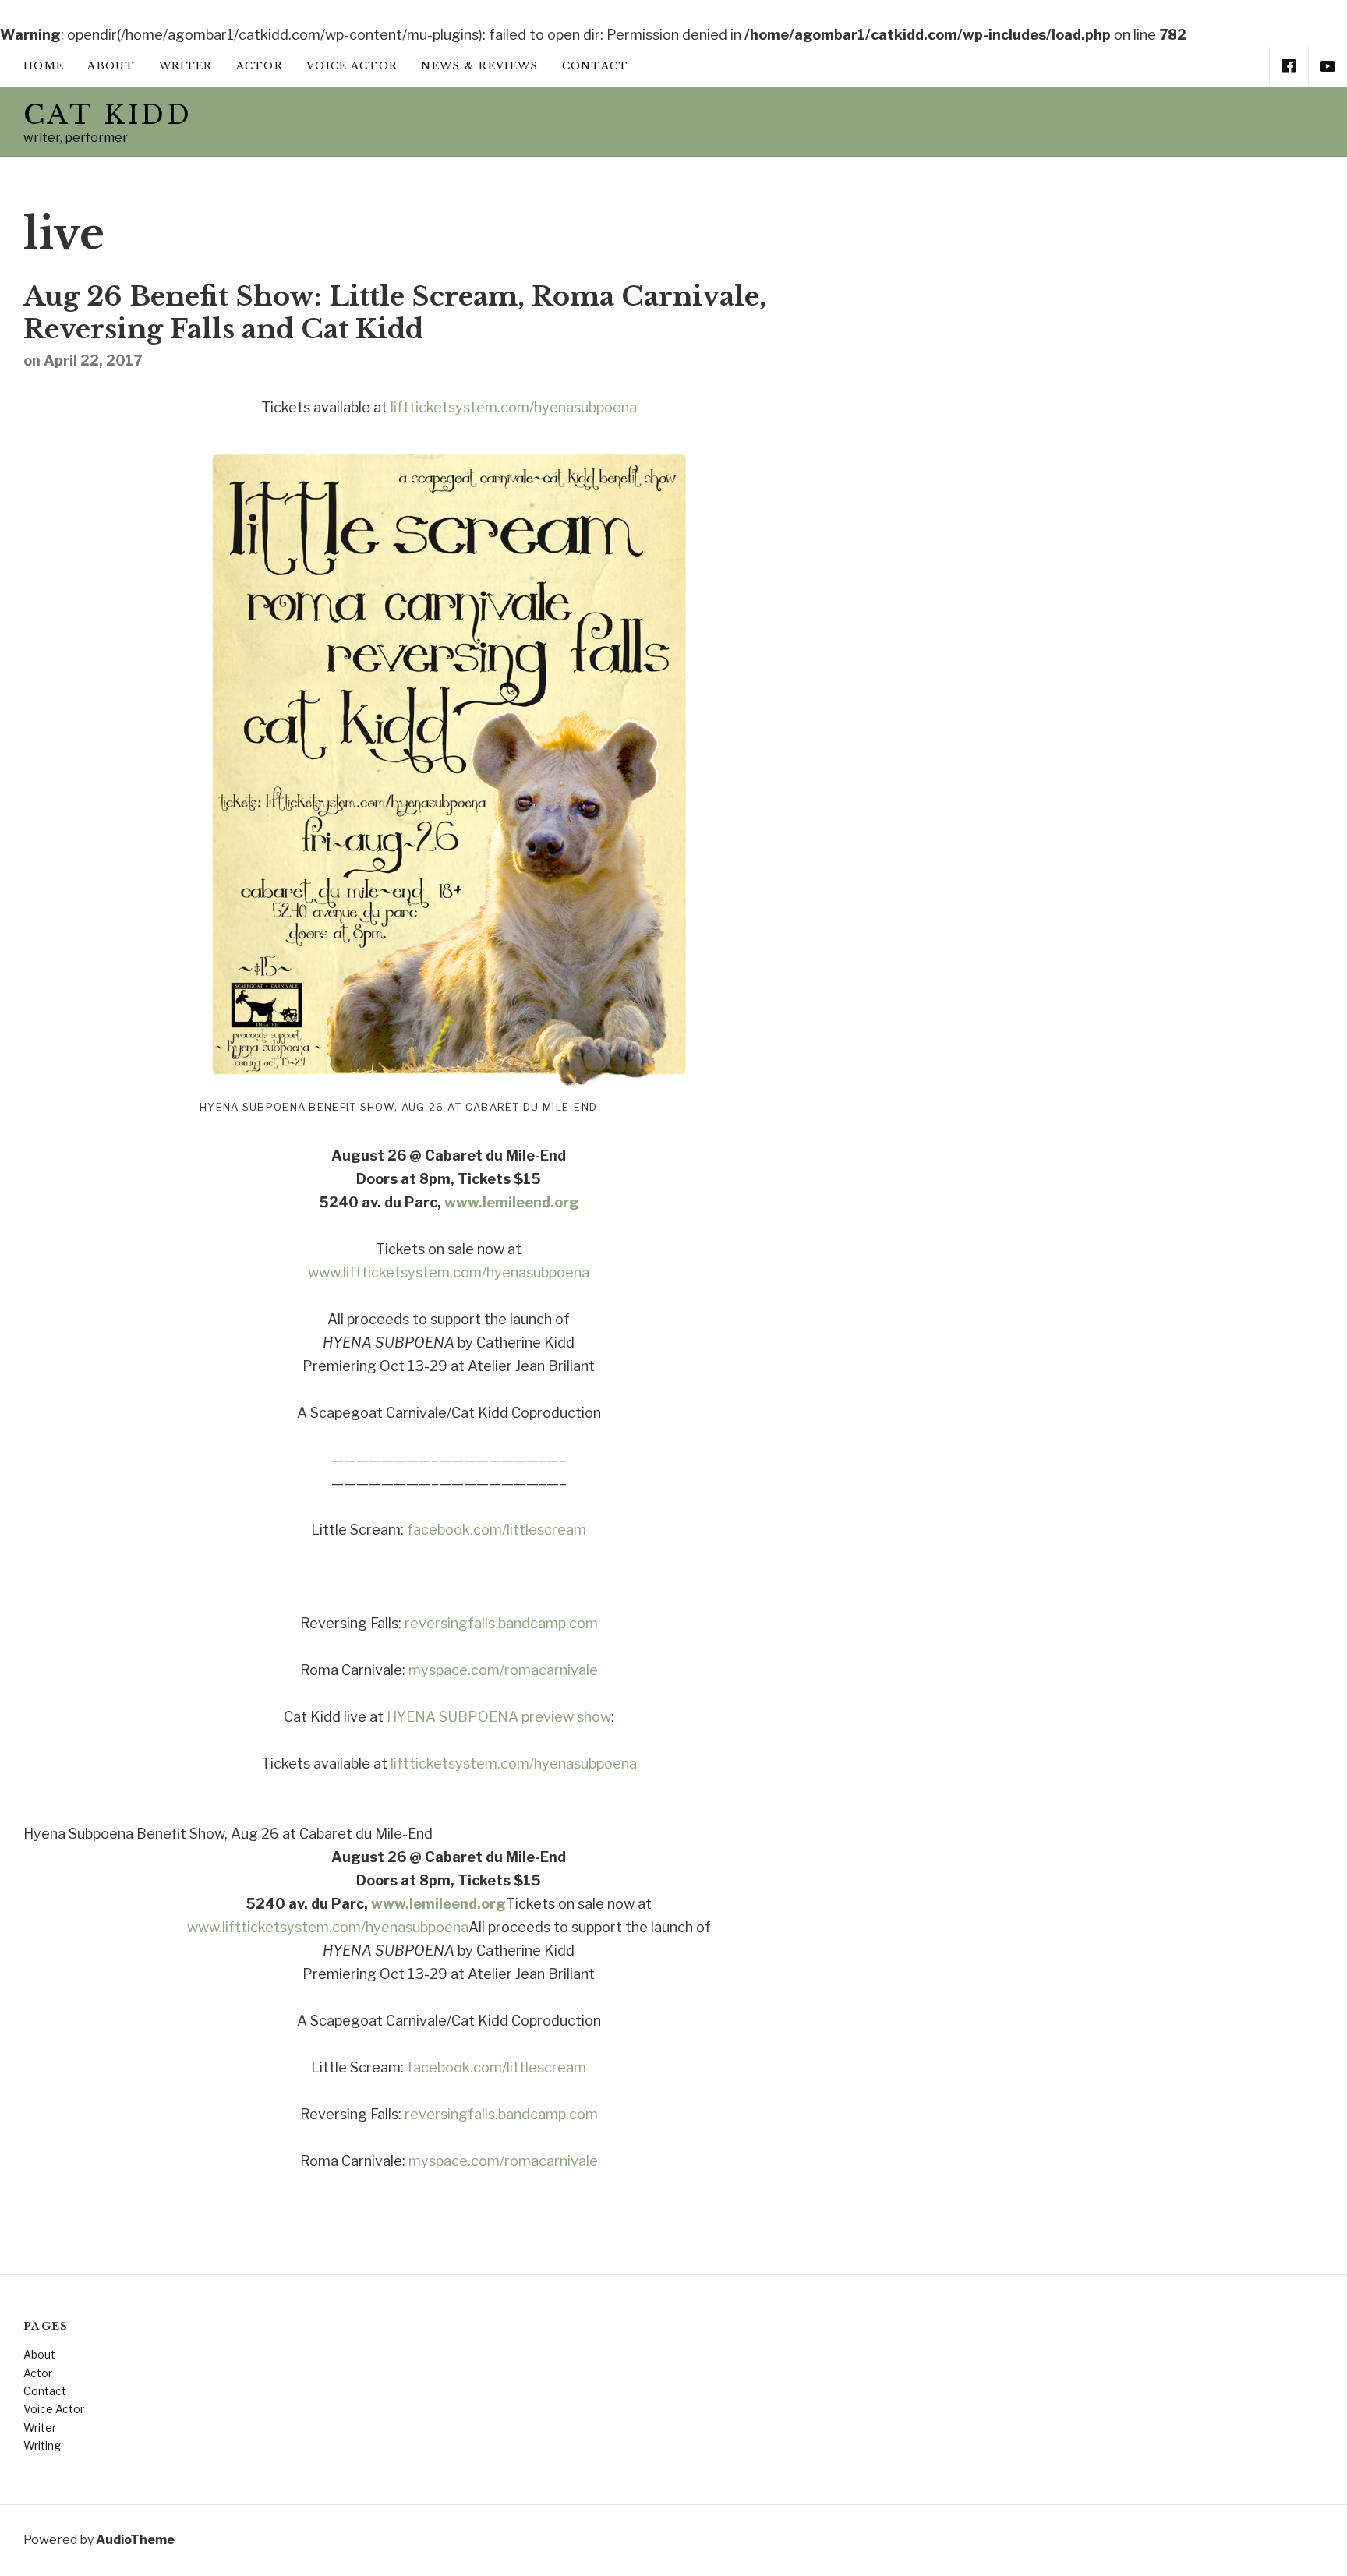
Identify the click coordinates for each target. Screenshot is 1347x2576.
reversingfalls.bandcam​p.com (501, 1623)
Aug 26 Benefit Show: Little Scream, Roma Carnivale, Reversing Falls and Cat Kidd (395, 313)
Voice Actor (352, 66)
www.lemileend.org (512, 1202)
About (111, 66)
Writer (186, 66)
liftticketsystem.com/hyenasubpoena (514, 407)
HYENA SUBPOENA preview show (499, 1717)
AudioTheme (135, 2540)
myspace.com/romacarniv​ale (503, 1670)
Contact (596, 66)
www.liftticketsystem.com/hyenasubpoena (449, 1272)
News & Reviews (479, 66)
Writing (42, 2445)
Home (44, 66)
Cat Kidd (108, 115)
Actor (260, 66)
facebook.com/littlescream (497, 1530)
